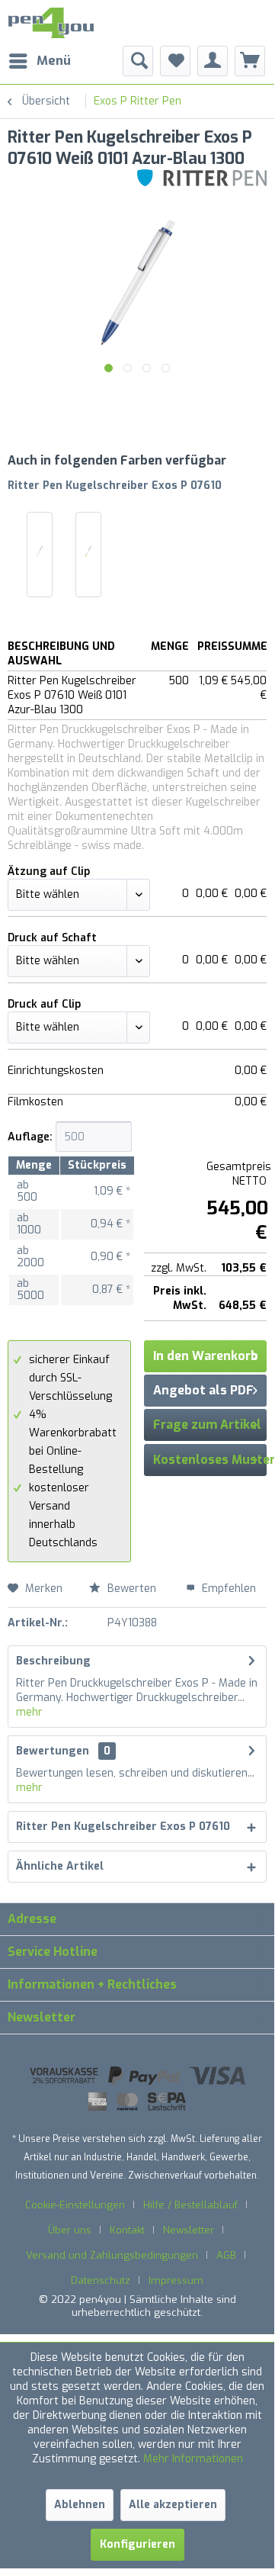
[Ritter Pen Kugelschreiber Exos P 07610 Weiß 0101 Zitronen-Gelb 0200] (88, 551)
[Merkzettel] (175, 61)
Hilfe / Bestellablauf (190, 2205)
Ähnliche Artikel (60, 1866)
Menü (54, 61)
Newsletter (189, 2230)
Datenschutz (101, 2280)
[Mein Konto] (213, 61)
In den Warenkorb (206, 1356)
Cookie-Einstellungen (75, 2205)
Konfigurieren (137, 2544)
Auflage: (30, 1137)
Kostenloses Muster (214, 1460)
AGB (226, 2255)
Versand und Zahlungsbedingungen (112, 2255)
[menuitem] (39, 61)
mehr (29, 1712)
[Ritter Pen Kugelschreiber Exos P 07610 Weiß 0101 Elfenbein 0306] (40, 551)
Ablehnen (80, 2505)
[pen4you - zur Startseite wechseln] (51, 23)
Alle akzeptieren (173, 2505)
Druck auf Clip (44, 1004)
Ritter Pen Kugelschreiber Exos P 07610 (115, 486)
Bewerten (132, 1589)
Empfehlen (227, 1589)
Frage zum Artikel (207, 1425)
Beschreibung (53, 1661)
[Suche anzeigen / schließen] (138, 61)
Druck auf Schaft (52, 938)
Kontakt (127, 2230)
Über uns (70, 2230)
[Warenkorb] (250, 61)
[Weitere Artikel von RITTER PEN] (202, 183)
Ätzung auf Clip (49, 872)
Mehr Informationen (193, 2459)
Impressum (176, 2280)
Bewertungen (53, 1751)
